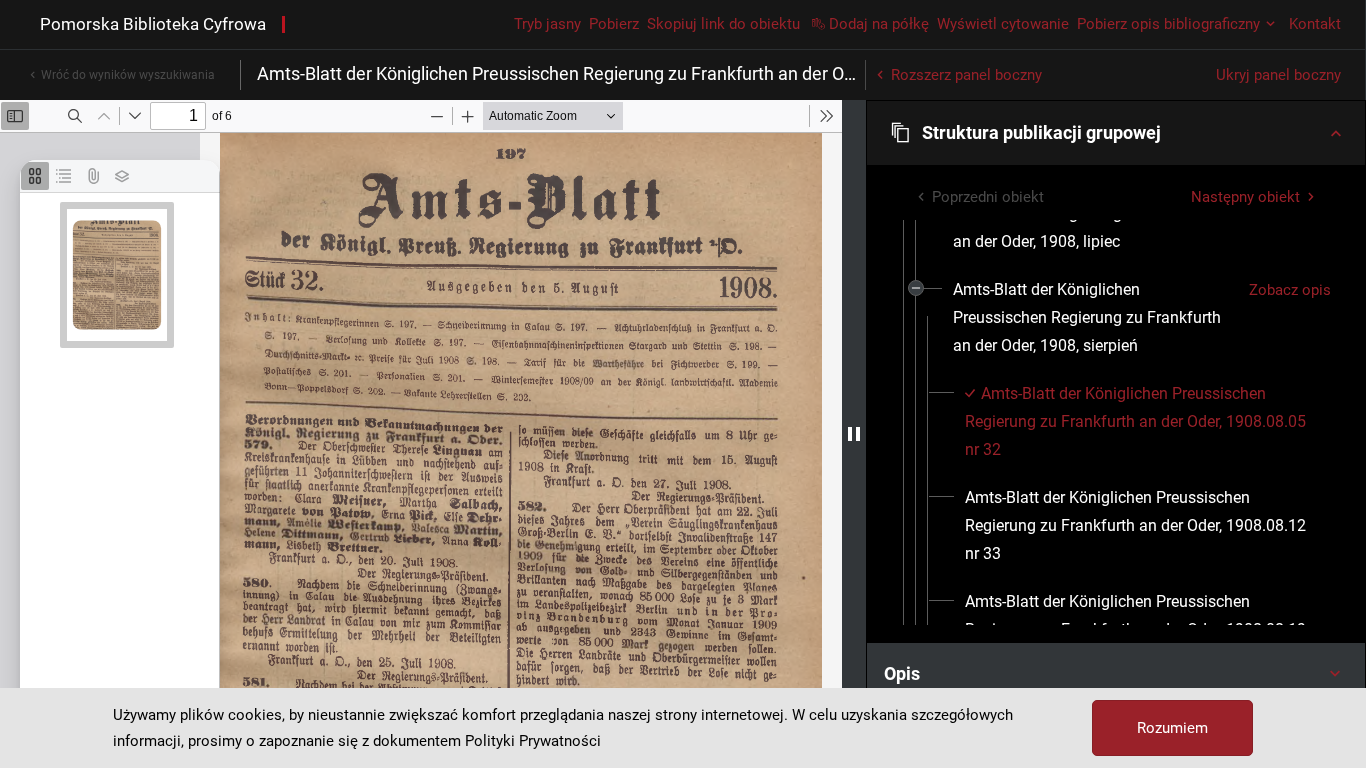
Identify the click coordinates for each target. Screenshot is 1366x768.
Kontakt (1315, 24)
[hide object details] (854, 434)
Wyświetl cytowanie (1003, 24)
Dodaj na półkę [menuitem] (879, 24)
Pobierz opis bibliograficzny (1168, 24)
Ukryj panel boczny (1278, 75)
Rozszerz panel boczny (966, 75)
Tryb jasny (547, 24)
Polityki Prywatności (533, 741)
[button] (1116, 133)
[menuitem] (1093, 318)
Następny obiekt (1245, 197)
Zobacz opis (1290, 290)
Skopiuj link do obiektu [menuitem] (723, 24)
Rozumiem (1172, 728)
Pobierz (614, 24)
